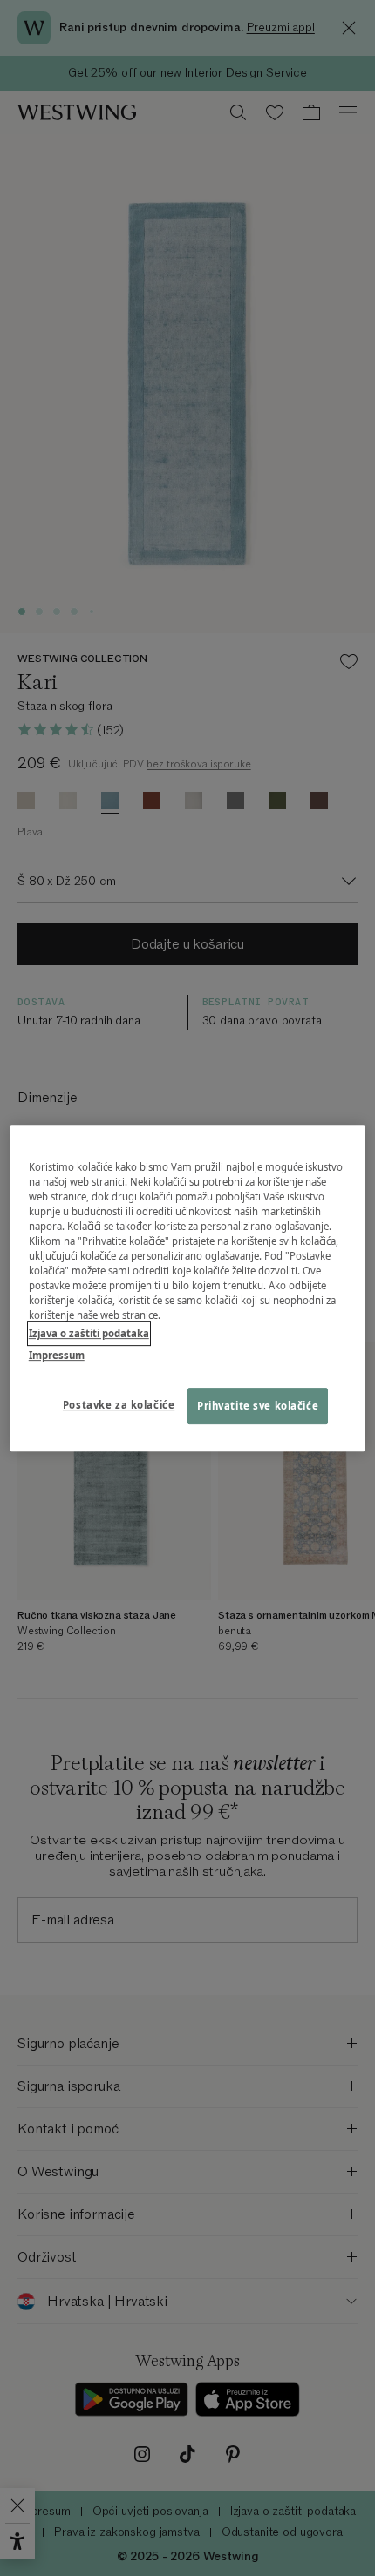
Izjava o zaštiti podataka (89, 1333)
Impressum (57, 1355)
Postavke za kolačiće (119, 1405)
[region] (188, 1288)
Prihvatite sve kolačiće (258, 1406)
